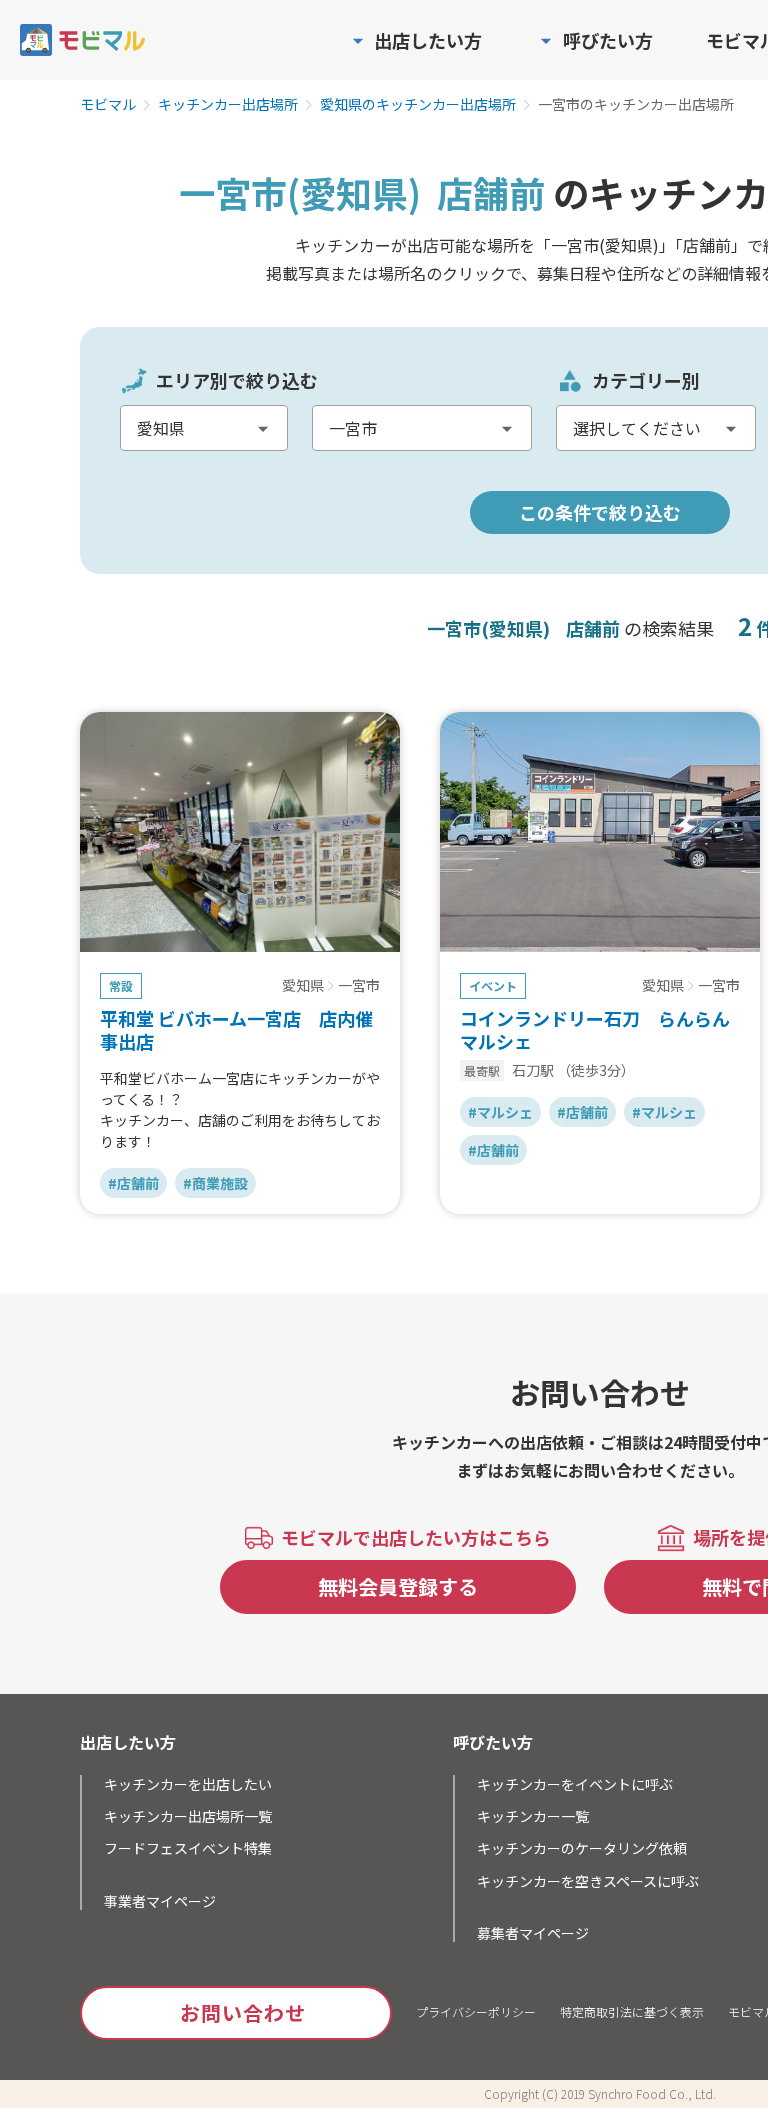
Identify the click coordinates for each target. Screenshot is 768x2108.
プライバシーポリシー (476, 2011)
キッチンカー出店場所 (228, 105)
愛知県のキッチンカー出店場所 (418, 105)
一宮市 (359, 986)
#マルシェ (500, 1112)
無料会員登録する (398, 1586)
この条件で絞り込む (600, 512)
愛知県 (303, 986)
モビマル (108, 105)
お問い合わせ (243, 2012)
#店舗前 (133, 1183)
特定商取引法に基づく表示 (632, 2011)
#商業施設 (215, 1183)
